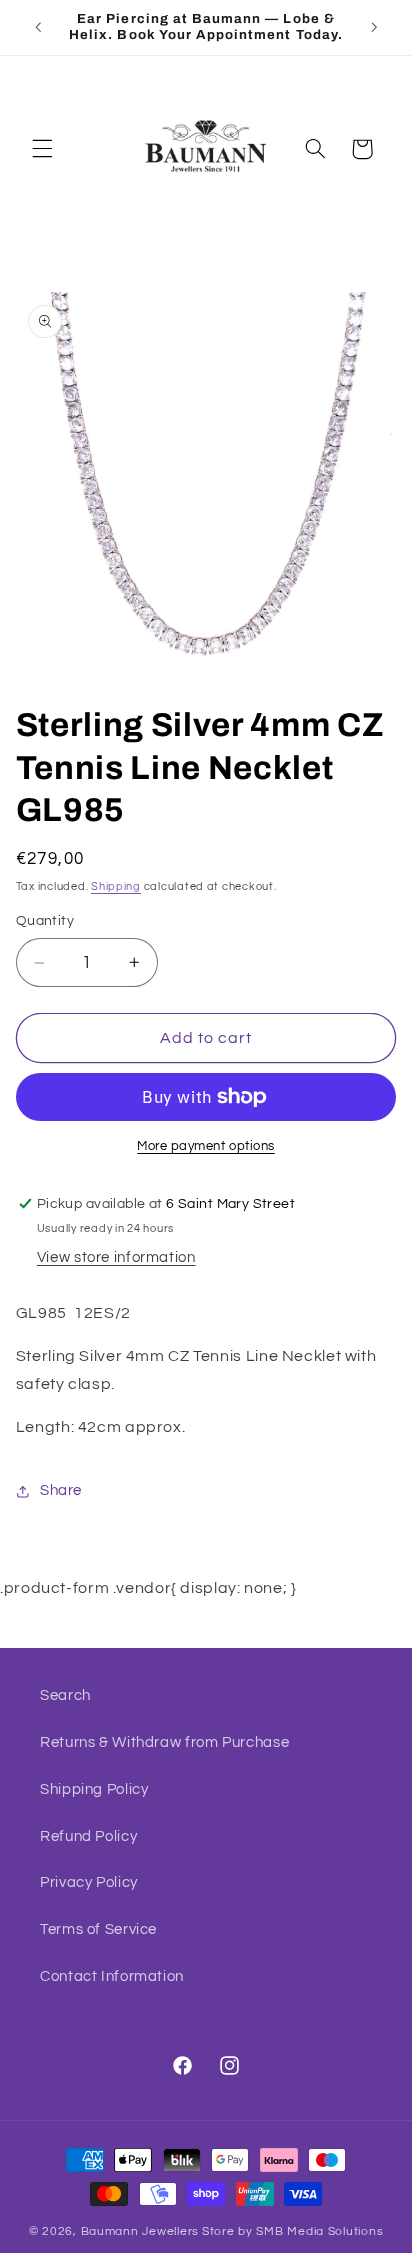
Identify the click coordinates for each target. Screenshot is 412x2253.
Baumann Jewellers (140, 2231)
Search (65, 1695)
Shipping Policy (94, 1789)
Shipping (116, 886)
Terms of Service (98, 1929)
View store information (116, 1257)
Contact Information (112, 1976)
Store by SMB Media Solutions (293, 2231)
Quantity (45, 921)
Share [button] (61, 1490)
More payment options (206, 1146)
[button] (42, 149)
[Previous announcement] (38, 27)
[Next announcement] (374, 27)
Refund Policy (88, 1836)
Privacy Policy (89, 1882)
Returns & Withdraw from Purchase (164, 1742)
